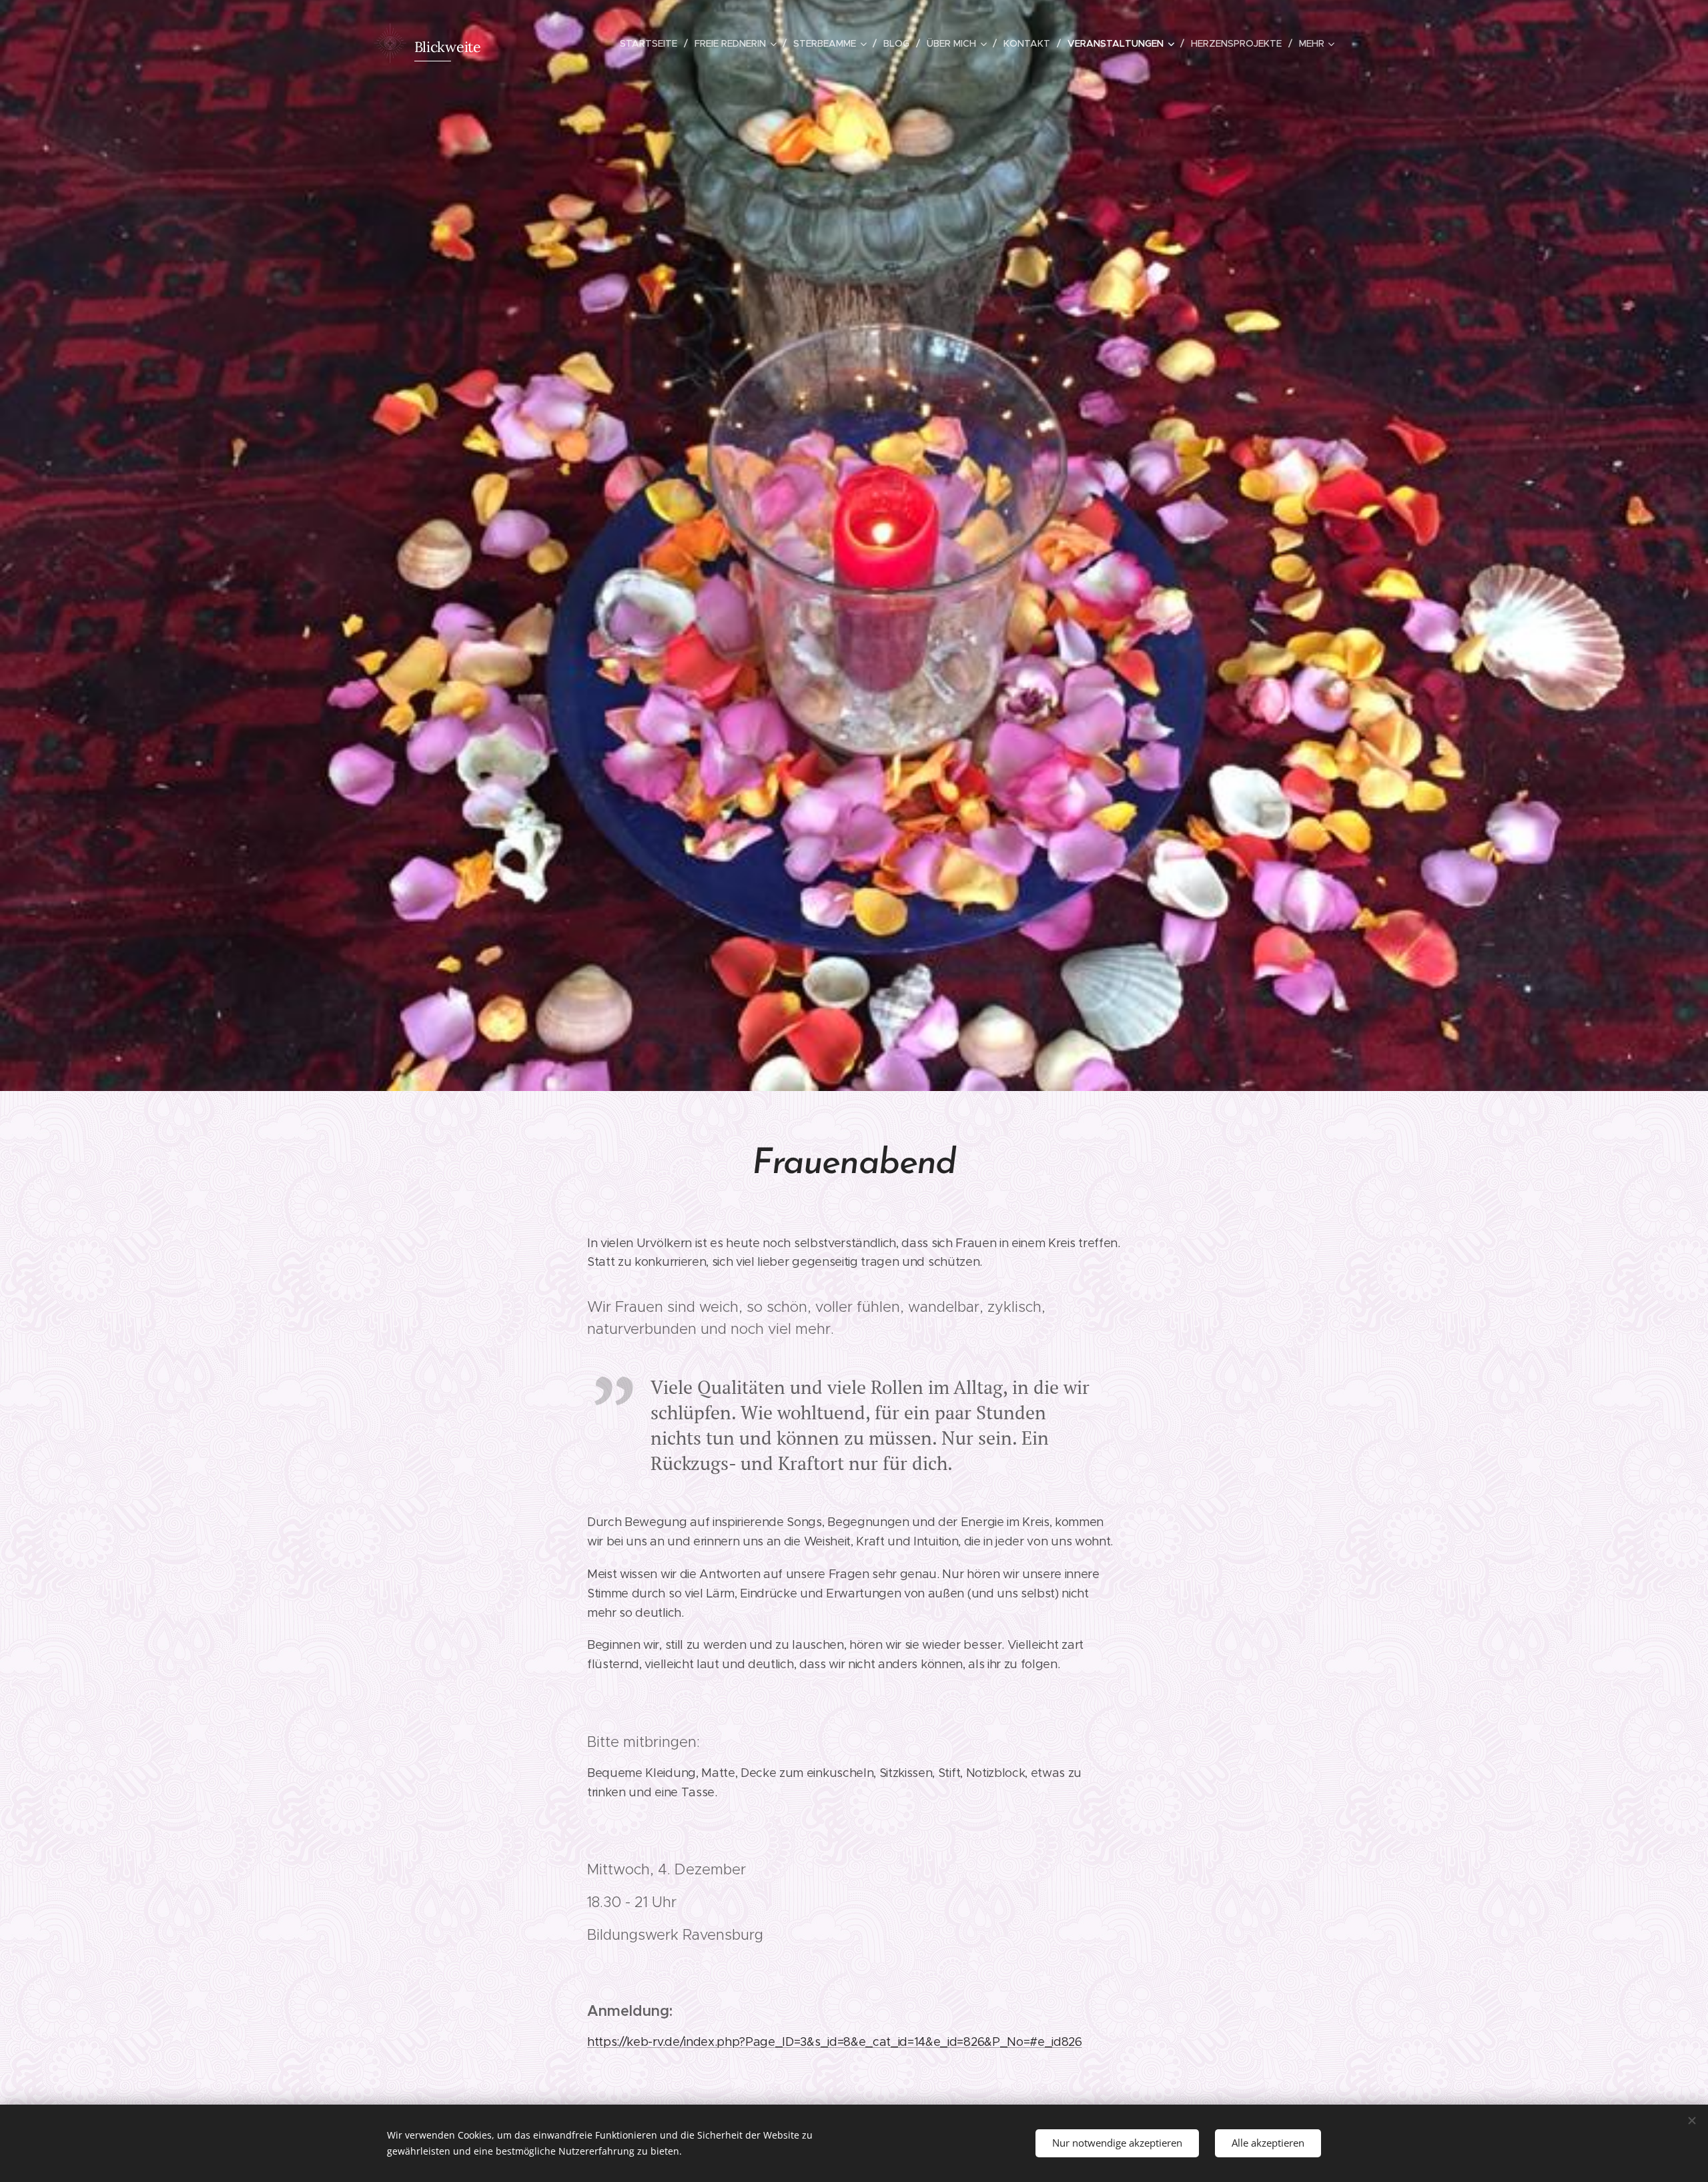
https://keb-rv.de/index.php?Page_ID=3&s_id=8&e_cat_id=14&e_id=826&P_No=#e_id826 (835, 2042)
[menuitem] (652, 43)
